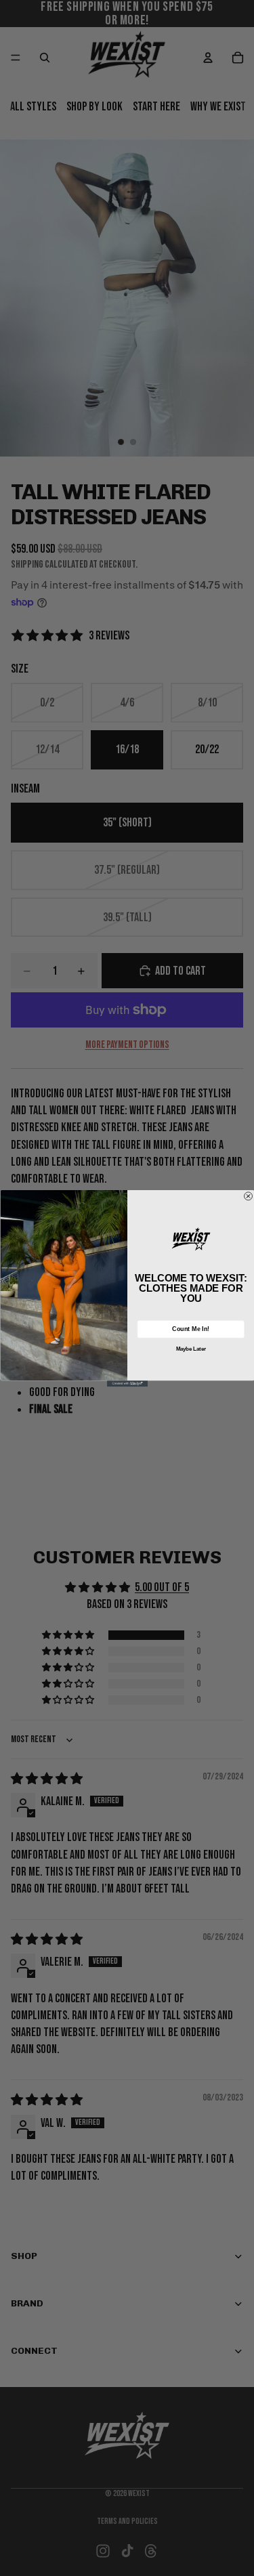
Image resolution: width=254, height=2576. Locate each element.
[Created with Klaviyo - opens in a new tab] (127, 1384)
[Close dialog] (248, 1196)
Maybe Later (190, 1349)
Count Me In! (191, 1328)
